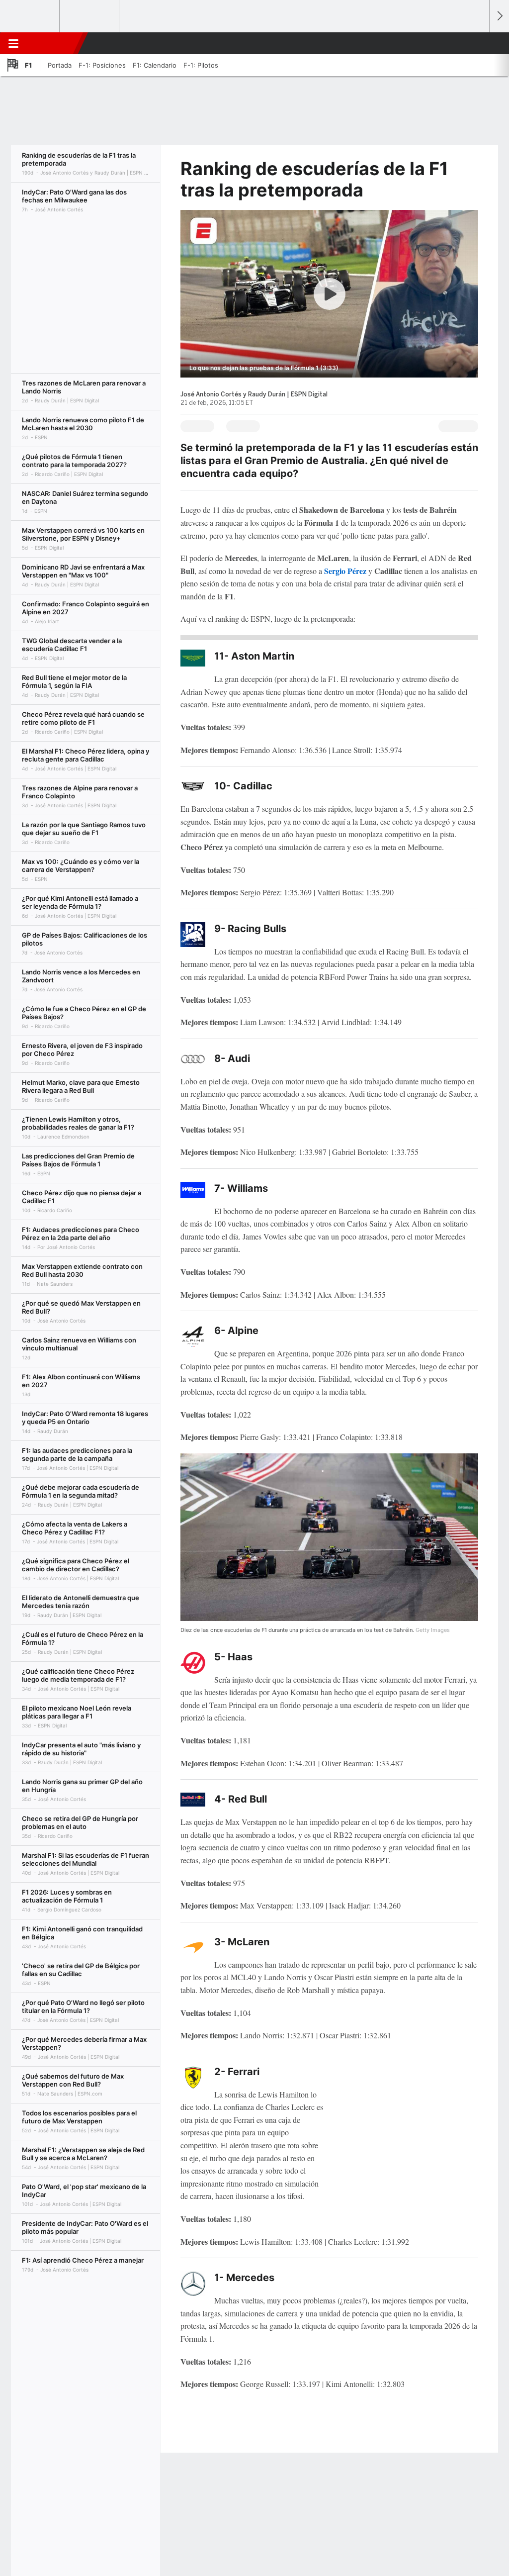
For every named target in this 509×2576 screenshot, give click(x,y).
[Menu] (13, 43)
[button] (477, 43)
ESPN (51, 43)
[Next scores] (499, 16)
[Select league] (30, 16)
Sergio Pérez (346, 571)
